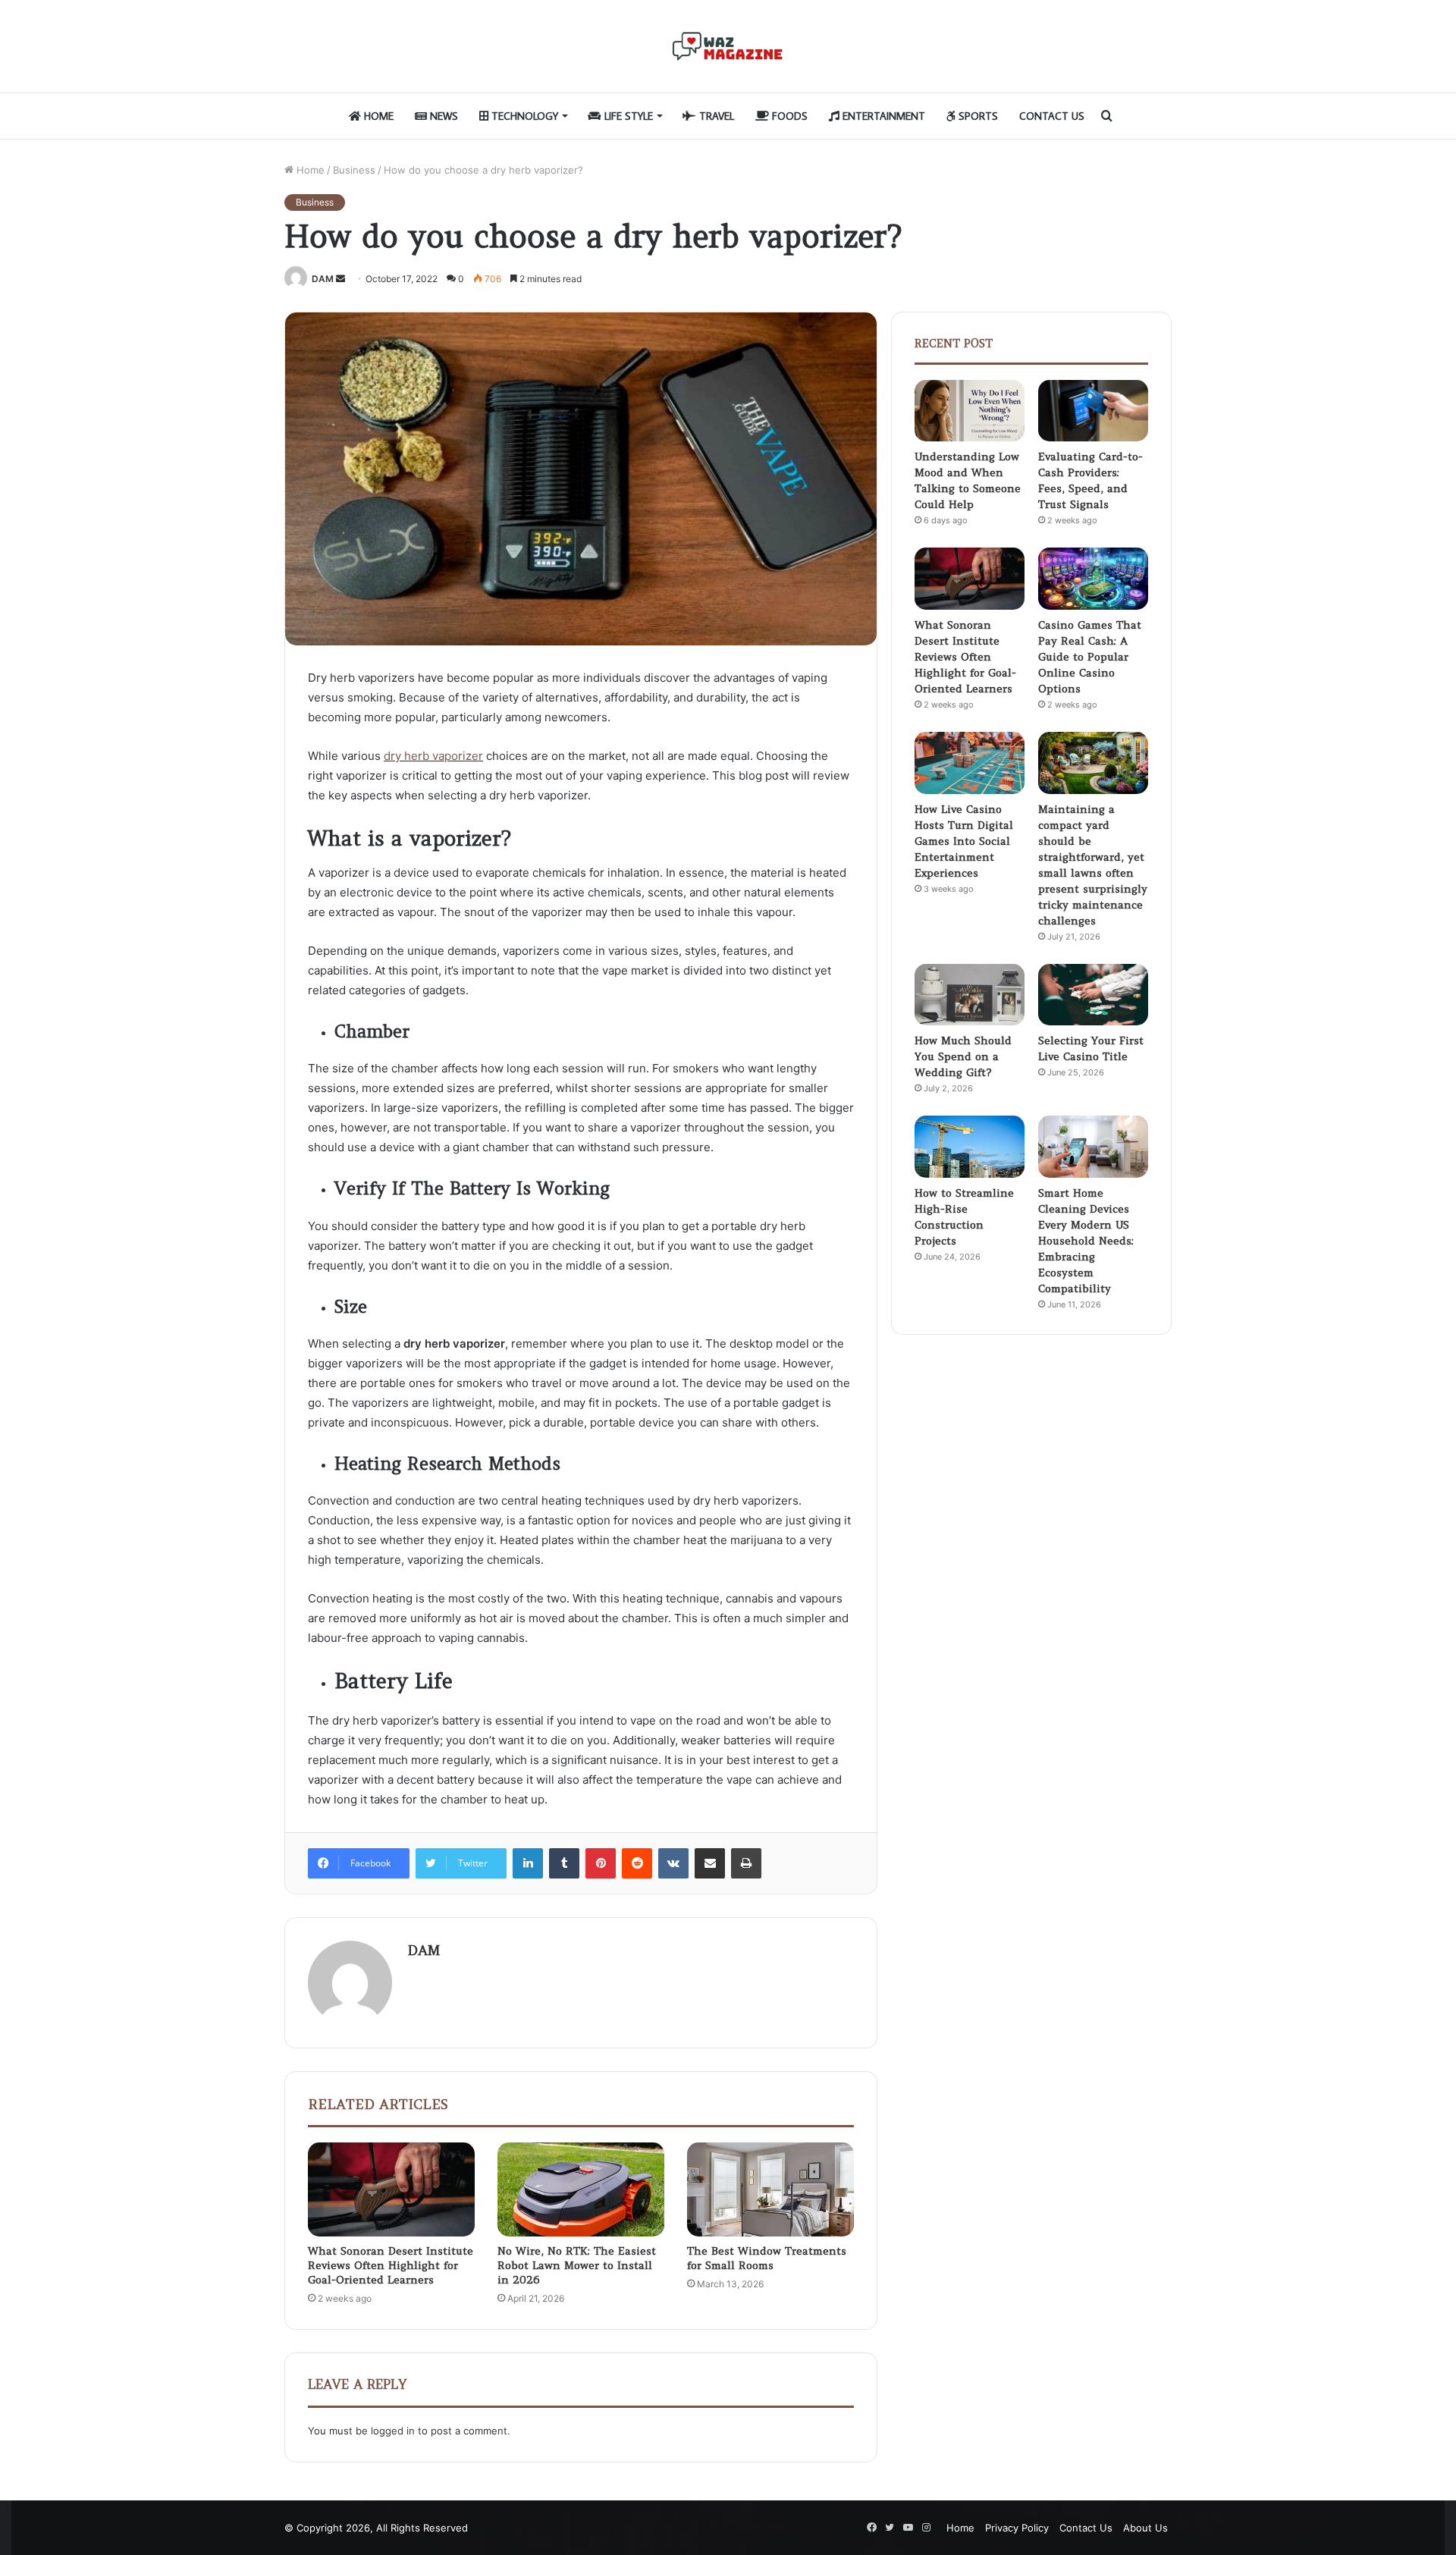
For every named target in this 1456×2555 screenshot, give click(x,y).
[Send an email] (340, 279)
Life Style (627, 116)
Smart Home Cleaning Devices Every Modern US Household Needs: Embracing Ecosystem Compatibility (1086, 1241)
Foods (788, 116)
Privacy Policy (1017, 2528)
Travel (715, 116)
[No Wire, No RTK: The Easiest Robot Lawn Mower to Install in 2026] (581, 2189)
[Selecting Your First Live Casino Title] (1093, 995)
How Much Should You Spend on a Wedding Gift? (963, 1056)
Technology (523, 116)
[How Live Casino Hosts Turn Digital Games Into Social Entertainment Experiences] (970, 763)
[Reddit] (637, 1863)
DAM (323, 279)
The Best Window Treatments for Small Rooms (767, 2258)
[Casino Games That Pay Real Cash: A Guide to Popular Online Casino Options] (1093, 579)
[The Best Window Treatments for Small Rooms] (770, 2189)
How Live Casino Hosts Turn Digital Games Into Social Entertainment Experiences (964, 841)
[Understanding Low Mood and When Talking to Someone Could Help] (970, 411)
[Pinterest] (601, 1863)
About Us (1145, 2528)
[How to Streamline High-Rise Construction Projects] (970, 1147)
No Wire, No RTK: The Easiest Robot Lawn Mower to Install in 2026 (577, 2265)
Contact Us (1052, 116)
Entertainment (882, 116)
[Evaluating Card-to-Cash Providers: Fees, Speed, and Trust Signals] (1093, 411)
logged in (393, 2431)
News (442, 116)
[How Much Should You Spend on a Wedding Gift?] (970, 995)
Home (377, 116)
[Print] (746, 1863)
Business (354, 170)
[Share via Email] (710, 1863)
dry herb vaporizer (433, 756)
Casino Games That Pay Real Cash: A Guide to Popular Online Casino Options (1090, 657)
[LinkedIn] (528, 1863)
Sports (977, 116)
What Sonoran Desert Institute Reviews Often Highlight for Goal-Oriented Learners (391, 2265)
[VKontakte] (673, 1863)
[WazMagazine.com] (728, 46)
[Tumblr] (564, 1863)
